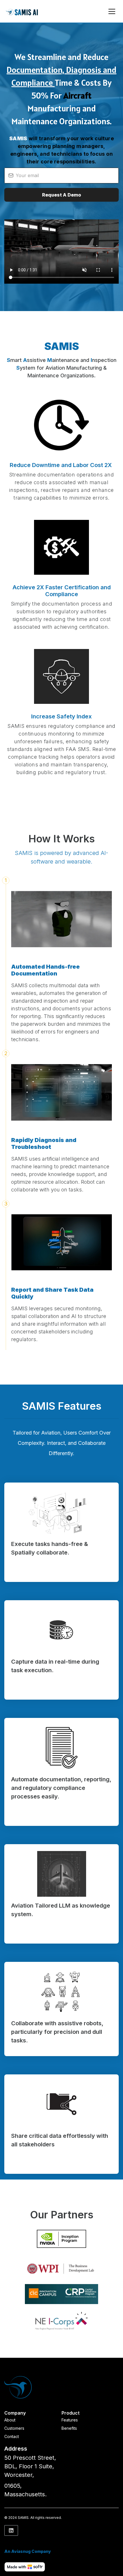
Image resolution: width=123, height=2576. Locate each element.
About (10, 2420)
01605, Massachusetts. (25, 2490)
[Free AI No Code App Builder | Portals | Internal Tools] (25, 2567)
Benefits (69, 2428)
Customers (14, 2428)
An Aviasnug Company (28, 2551)
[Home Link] (23, 11)
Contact (12, 2436)
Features (70, 2420)
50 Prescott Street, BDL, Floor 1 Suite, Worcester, (30, 2466)
